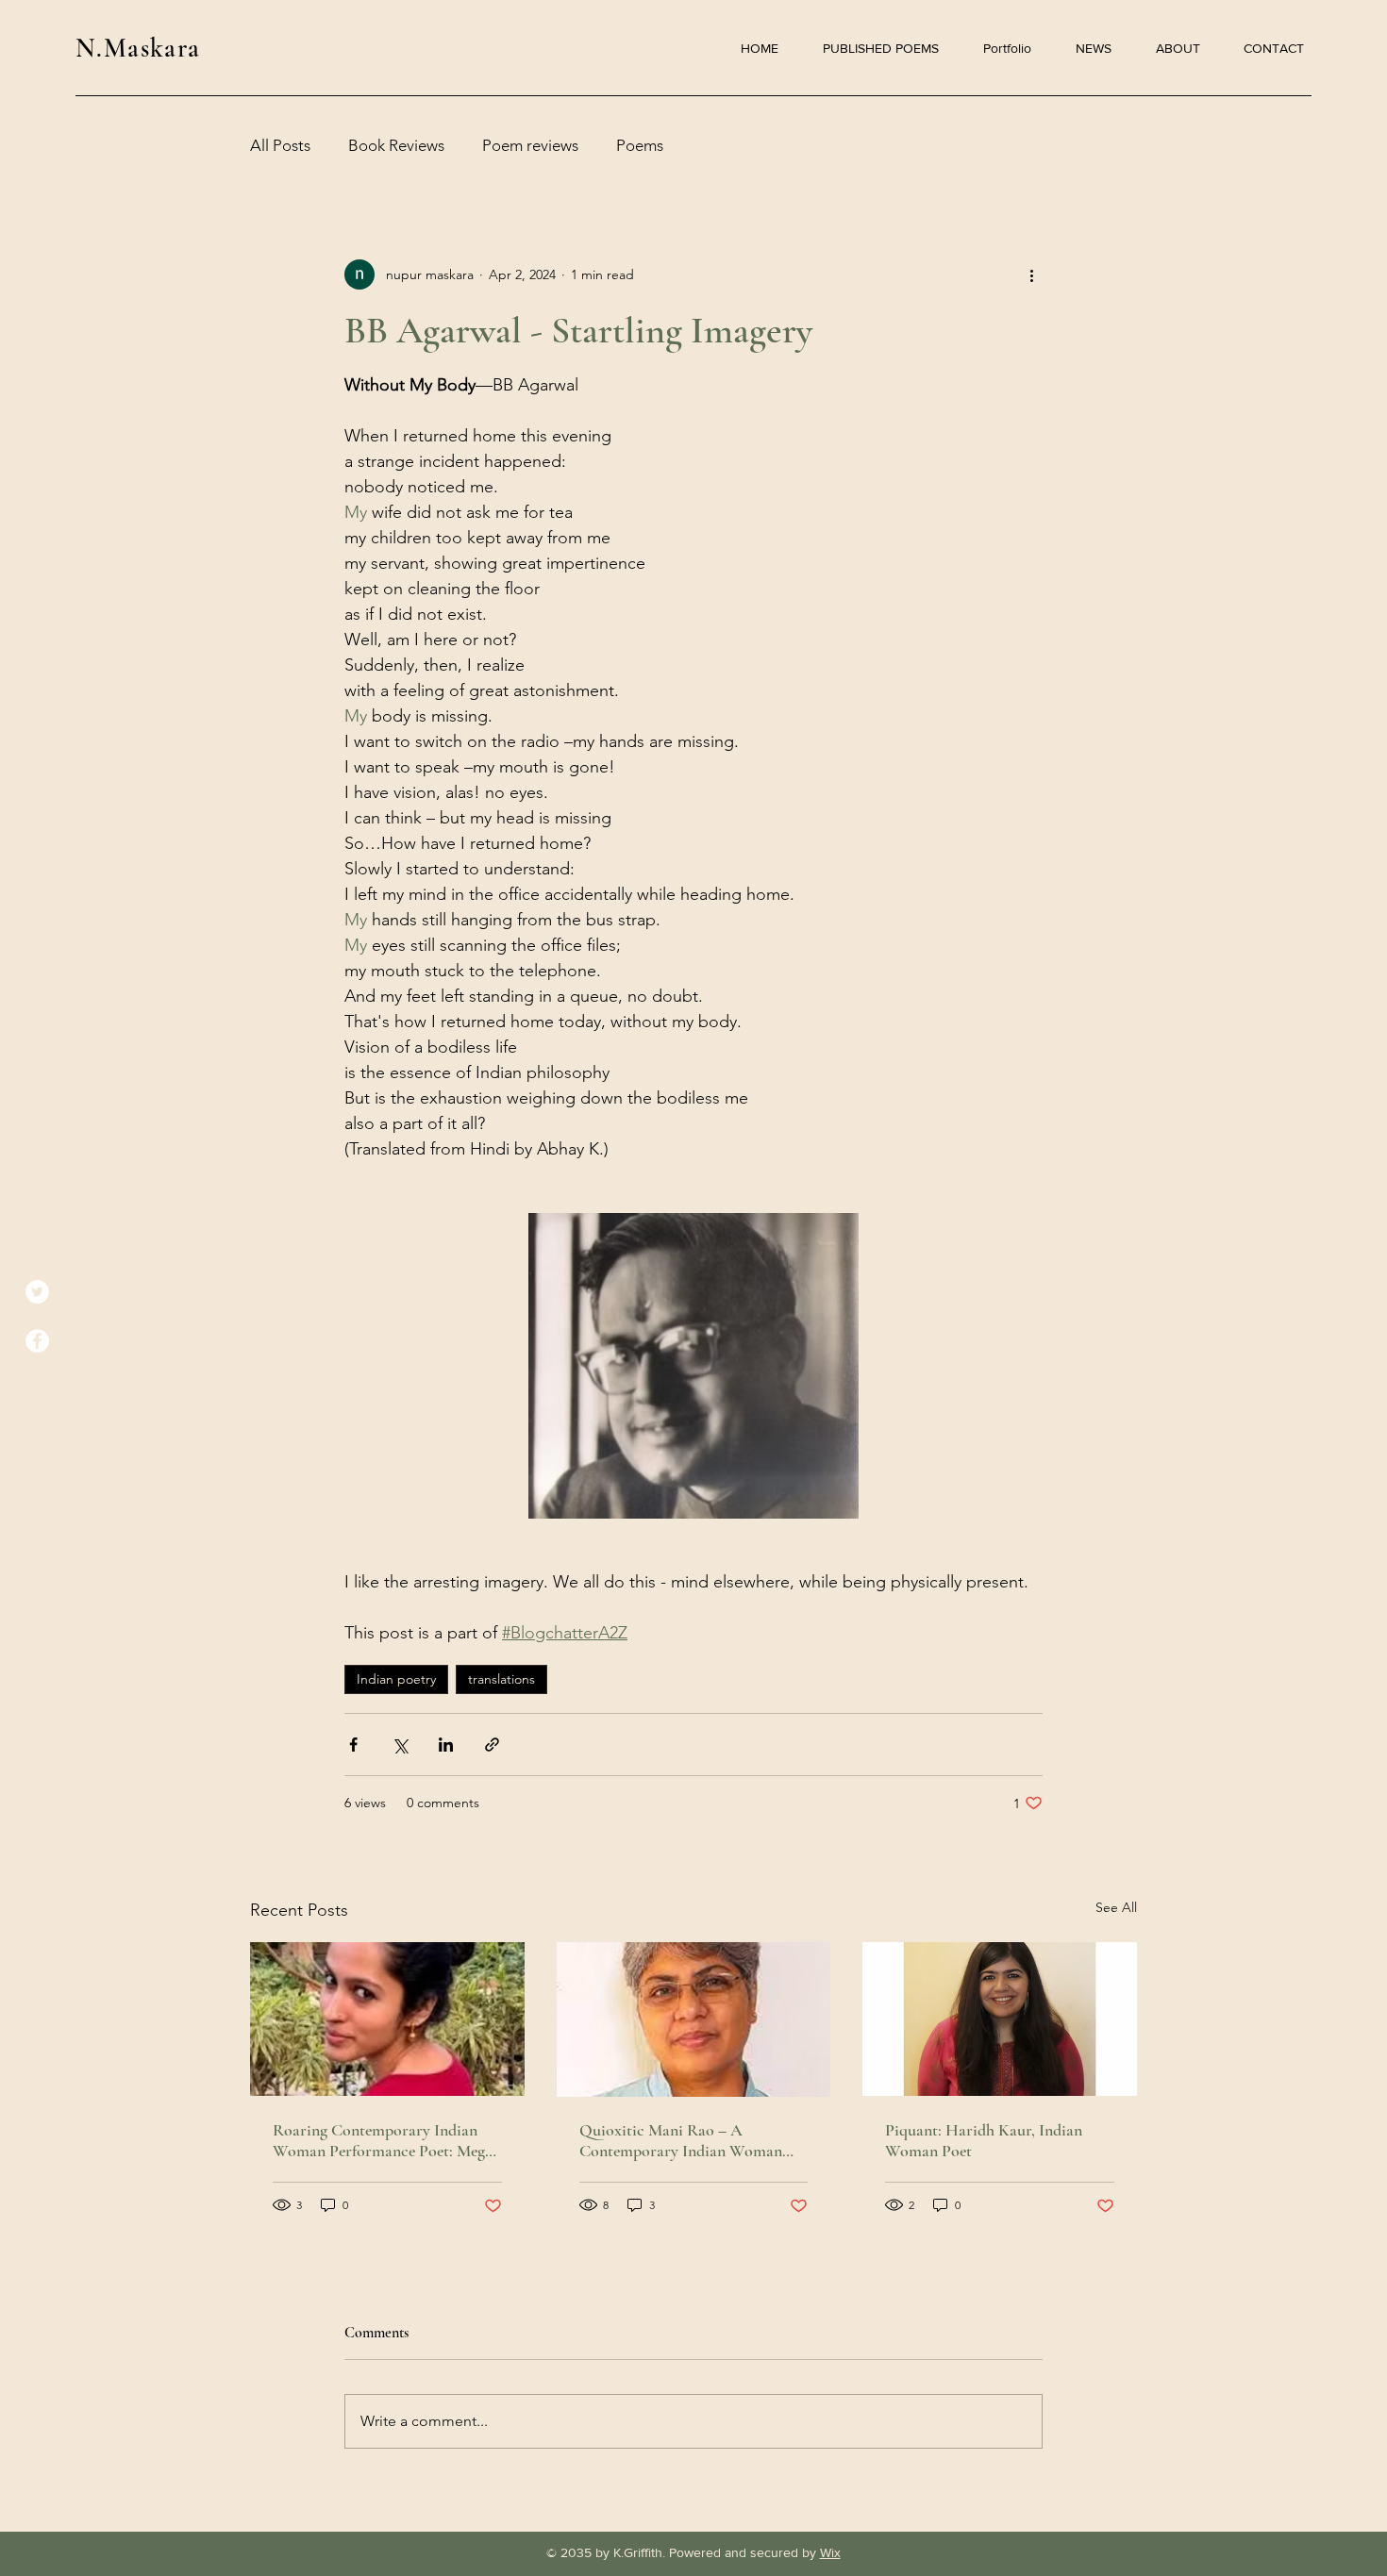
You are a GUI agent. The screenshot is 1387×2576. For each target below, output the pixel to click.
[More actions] (1031, 274)
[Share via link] (492, 1745)
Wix (830, 2552)
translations (501, 1679)
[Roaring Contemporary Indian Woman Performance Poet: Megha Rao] (387, 2019)
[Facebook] (37, 1341)
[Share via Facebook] (353, 1745)
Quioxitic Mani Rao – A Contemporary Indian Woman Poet (681, 2140)
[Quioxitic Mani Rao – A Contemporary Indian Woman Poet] (694, 2019)
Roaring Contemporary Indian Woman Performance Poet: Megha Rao (387, 2140)
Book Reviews (396, 145)
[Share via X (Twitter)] (400, 1745)
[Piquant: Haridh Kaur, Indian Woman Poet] (1000, 2019)
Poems (640, 145)
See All (1116, 1907)
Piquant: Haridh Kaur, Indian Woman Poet (984, 2140)
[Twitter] (37, 1292)
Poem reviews (530, 145)
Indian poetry (396, 1679)
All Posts (280, 145)
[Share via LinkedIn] (446, 1745)
